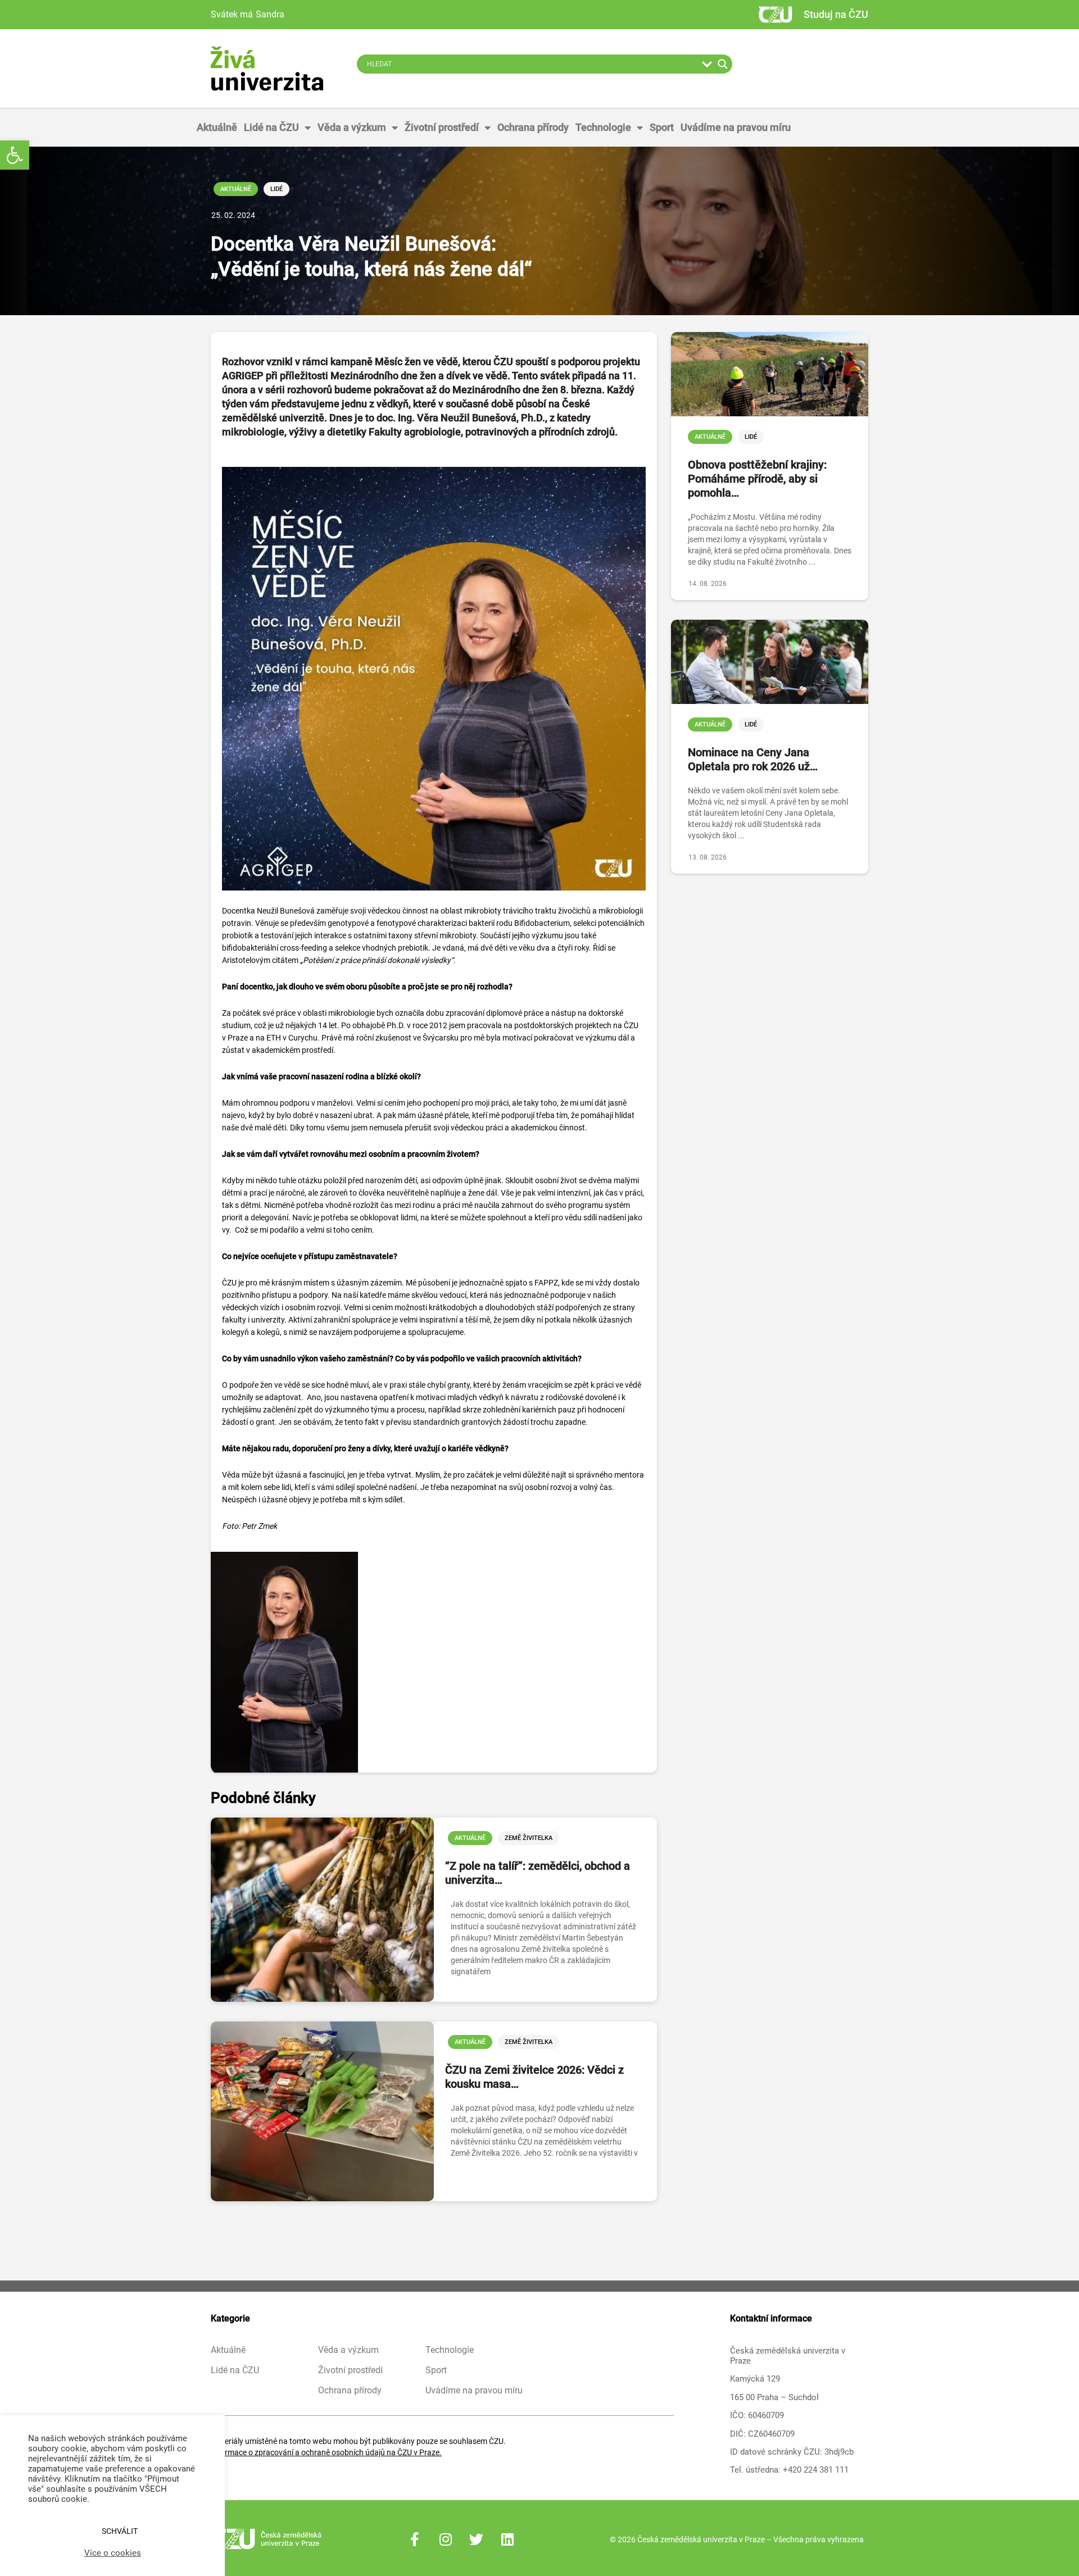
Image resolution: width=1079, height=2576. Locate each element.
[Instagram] (446, 2539)
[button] (15, 155)
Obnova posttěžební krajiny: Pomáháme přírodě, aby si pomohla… (757, 479)
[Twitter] (477, 2539)
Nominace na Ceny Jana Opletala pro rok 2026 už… (753, 759)
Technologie (603, 127)
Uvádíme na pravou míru (736, 127)
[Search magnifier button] (723, 64)
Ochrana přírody (533, 127)
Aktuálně (217, 127)
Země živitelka (529, 1838)
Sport (662, 127)
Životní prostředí (442, 127)
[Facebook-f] (415, 2539)
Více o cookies (113, 2553)
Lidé (276, 189)
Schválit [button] (120, 2531)
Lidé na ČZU (271, 127)
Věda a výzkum (352, 127)
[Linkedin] (507, 2539)
